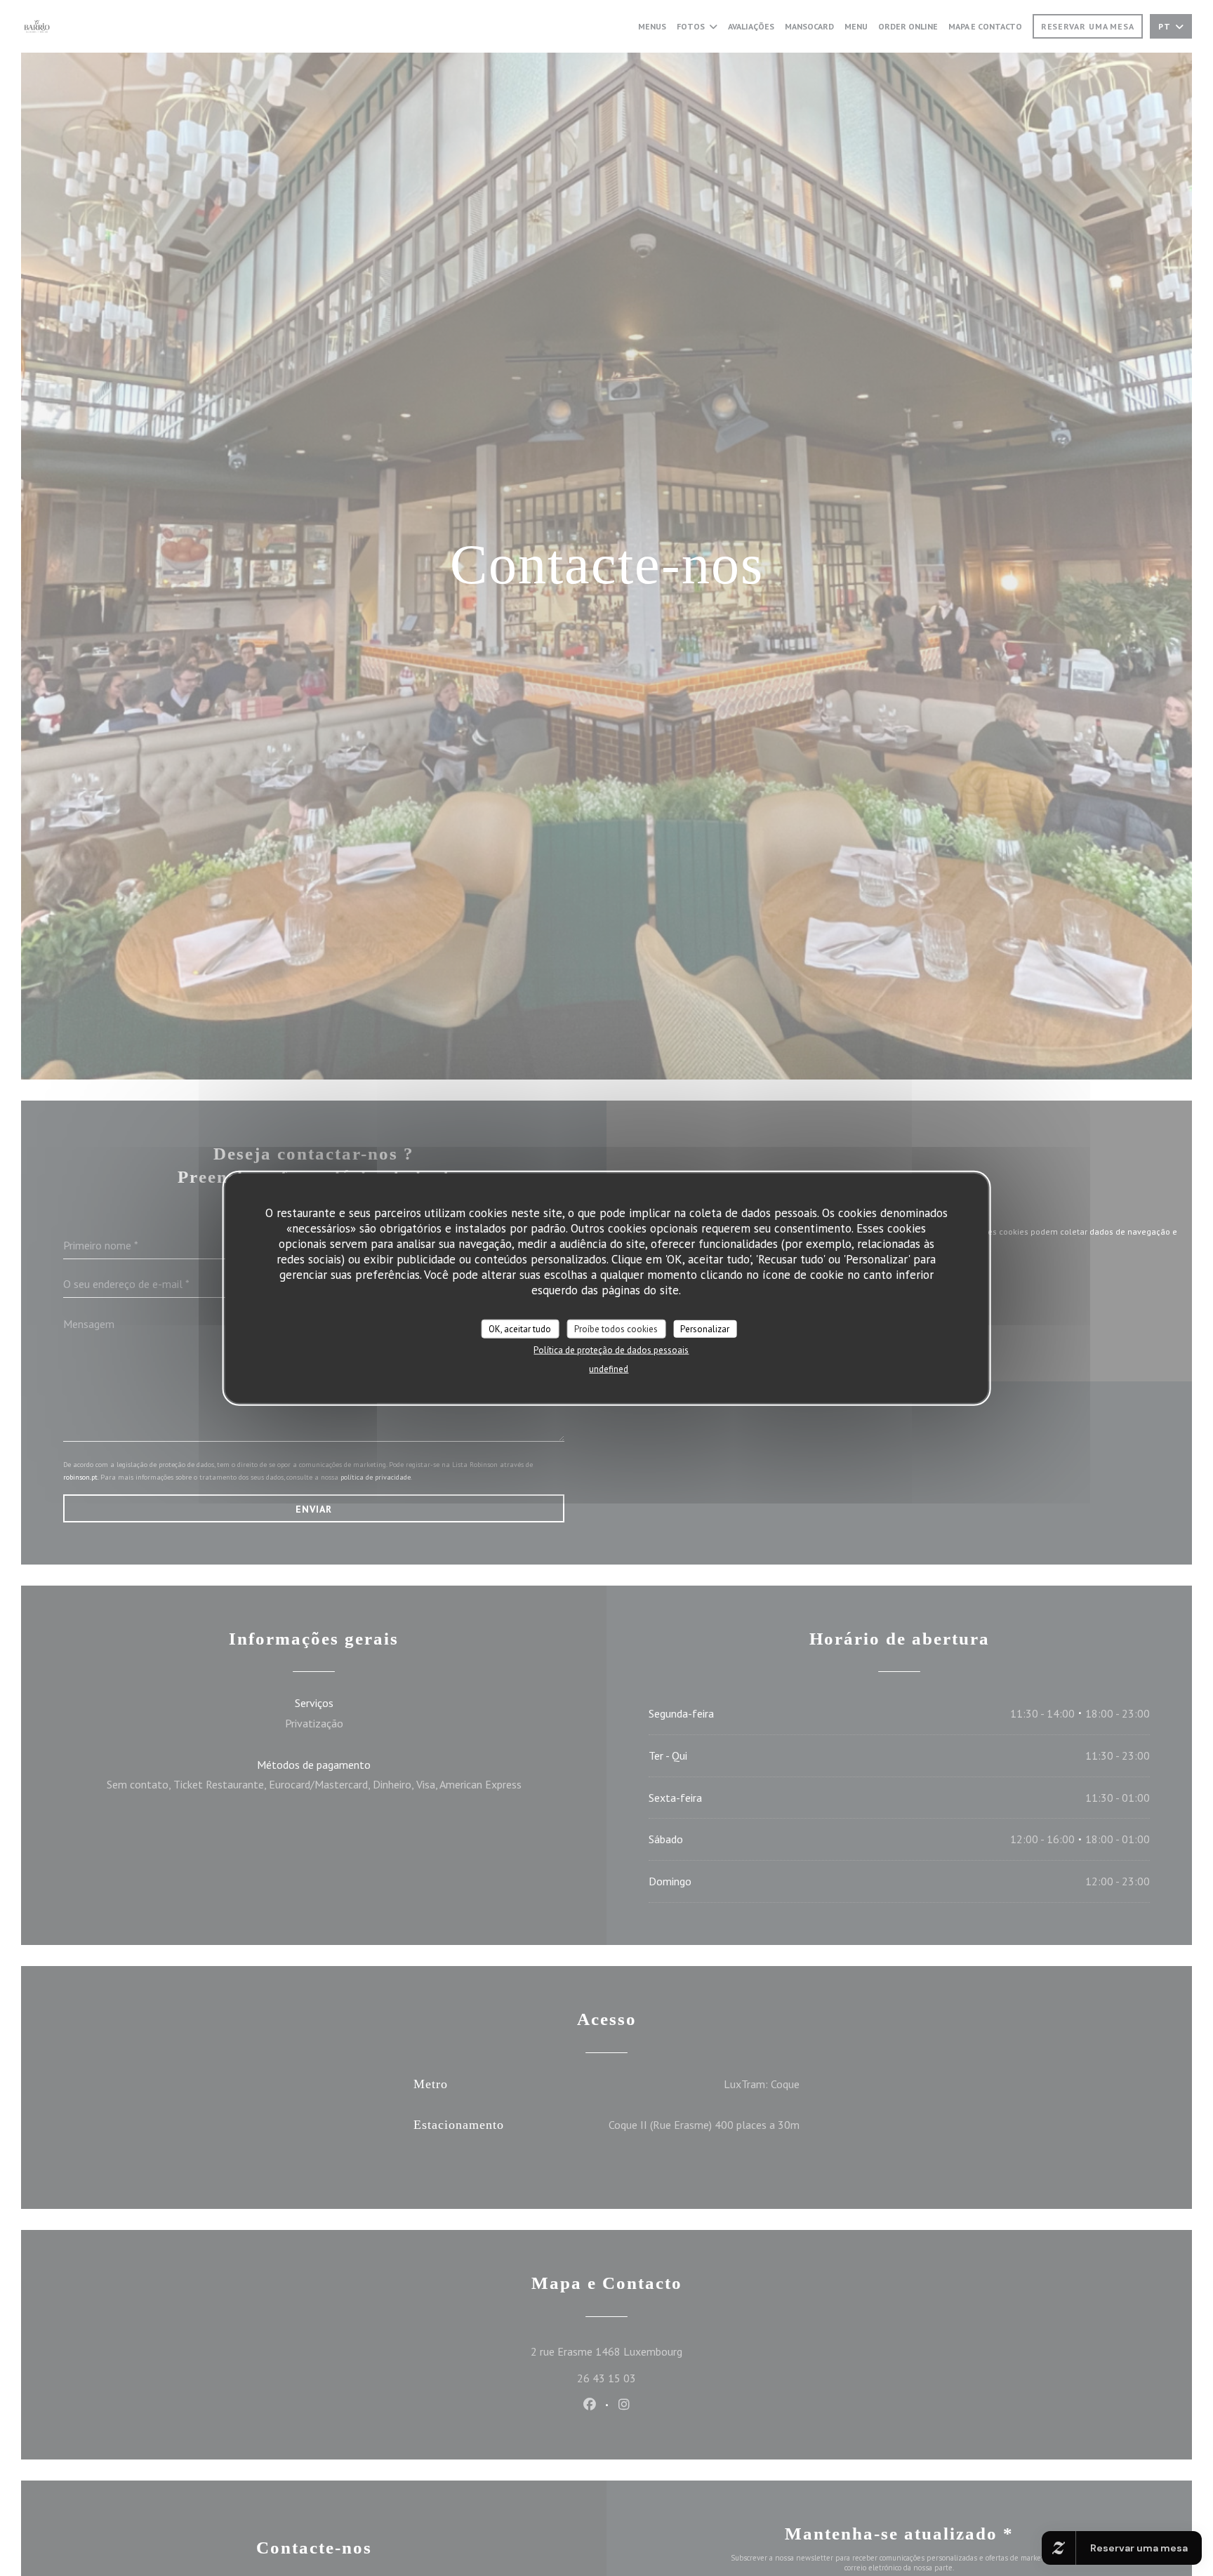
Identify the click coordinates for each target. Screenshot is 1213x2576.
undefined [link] (609, 1369)
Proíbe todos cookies (616, 1329)
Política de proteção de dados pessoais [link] (611, 1350)
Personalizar (705, 1329)
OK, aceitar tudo (520, 1329)
